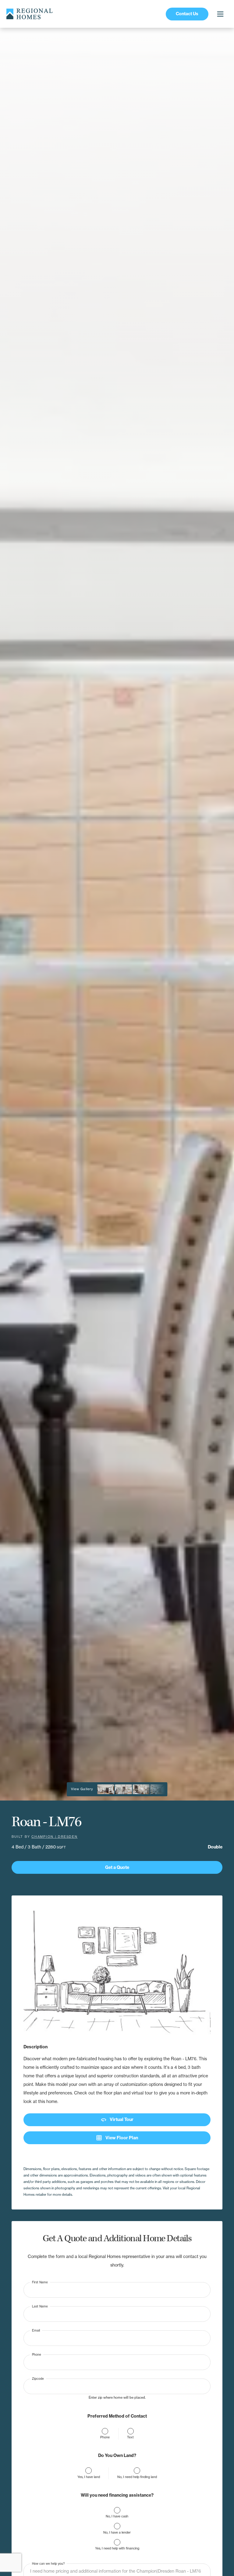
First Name (40, 2282)
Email (36, 2330)
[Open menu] (220, 14)
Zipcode (38, 2378)
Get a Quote (117, 1867)
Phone (37, 2354)
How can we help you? (48, 2564)
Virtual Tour (117, 2120)
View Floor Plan (117, 2138)
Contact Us (187, 14)
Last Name (40, 2306)
